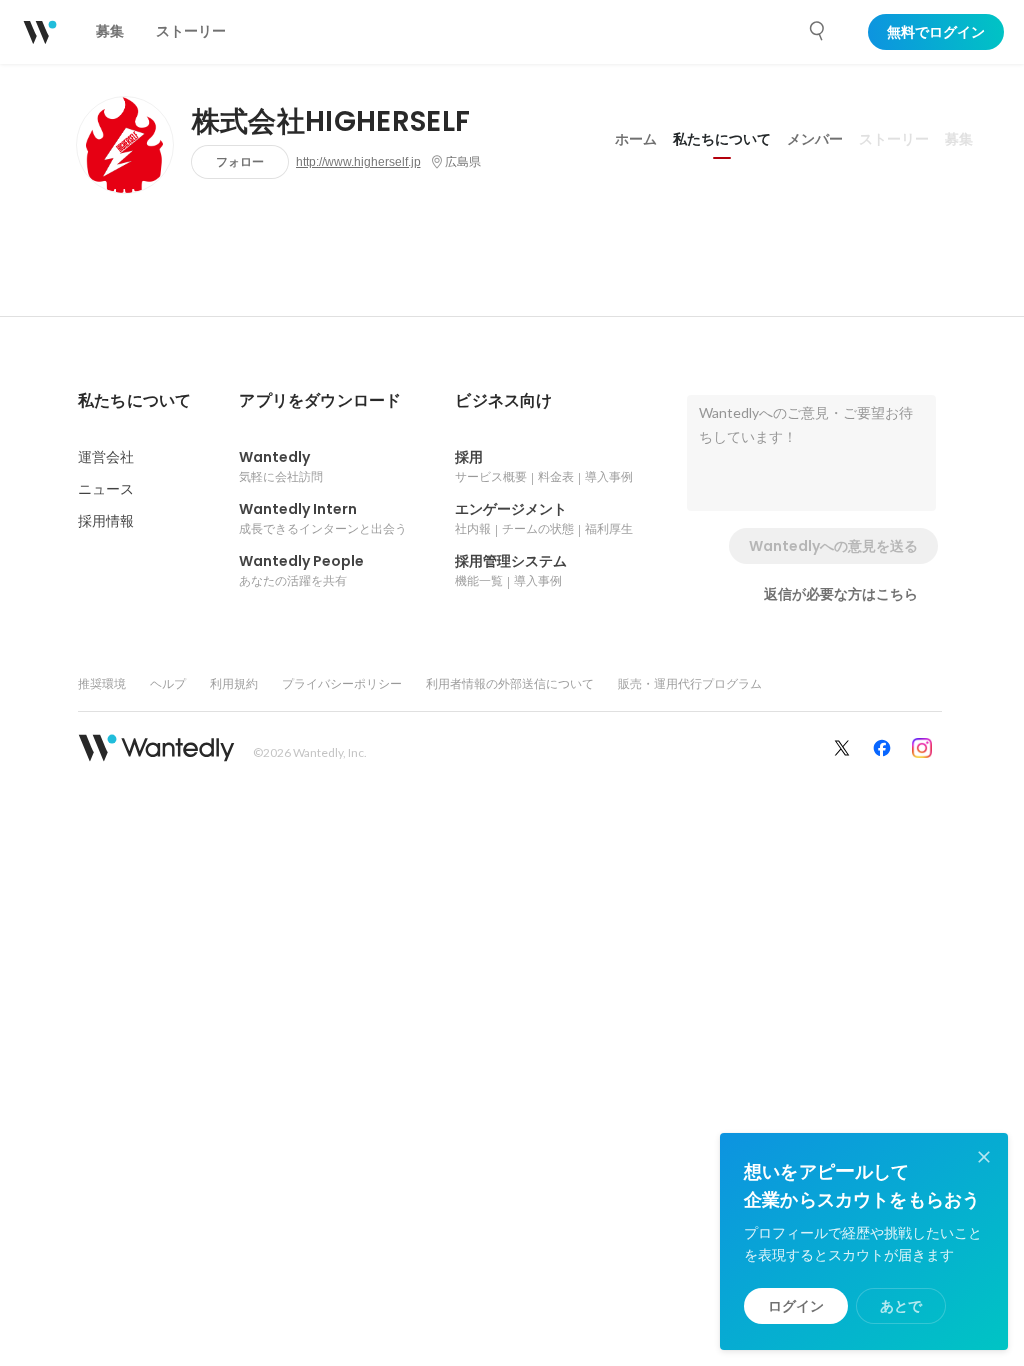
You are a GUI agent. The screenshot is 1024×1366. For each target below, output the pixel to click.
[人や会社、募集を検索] (818, 31)
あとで (901, 1306)
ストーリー (894, 139)
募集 (959, 139)
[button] (134, 401)
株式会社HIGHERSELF (331, 122)
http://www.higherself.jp (358, 162)
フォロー (240, 161)
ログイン (796, 1306)
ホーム (636, 139)
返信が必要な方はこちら (841, 594)
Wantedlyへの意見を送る (833, 546)
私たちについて (722, 139)
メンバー (815, 139)
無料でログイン (936, 32)
